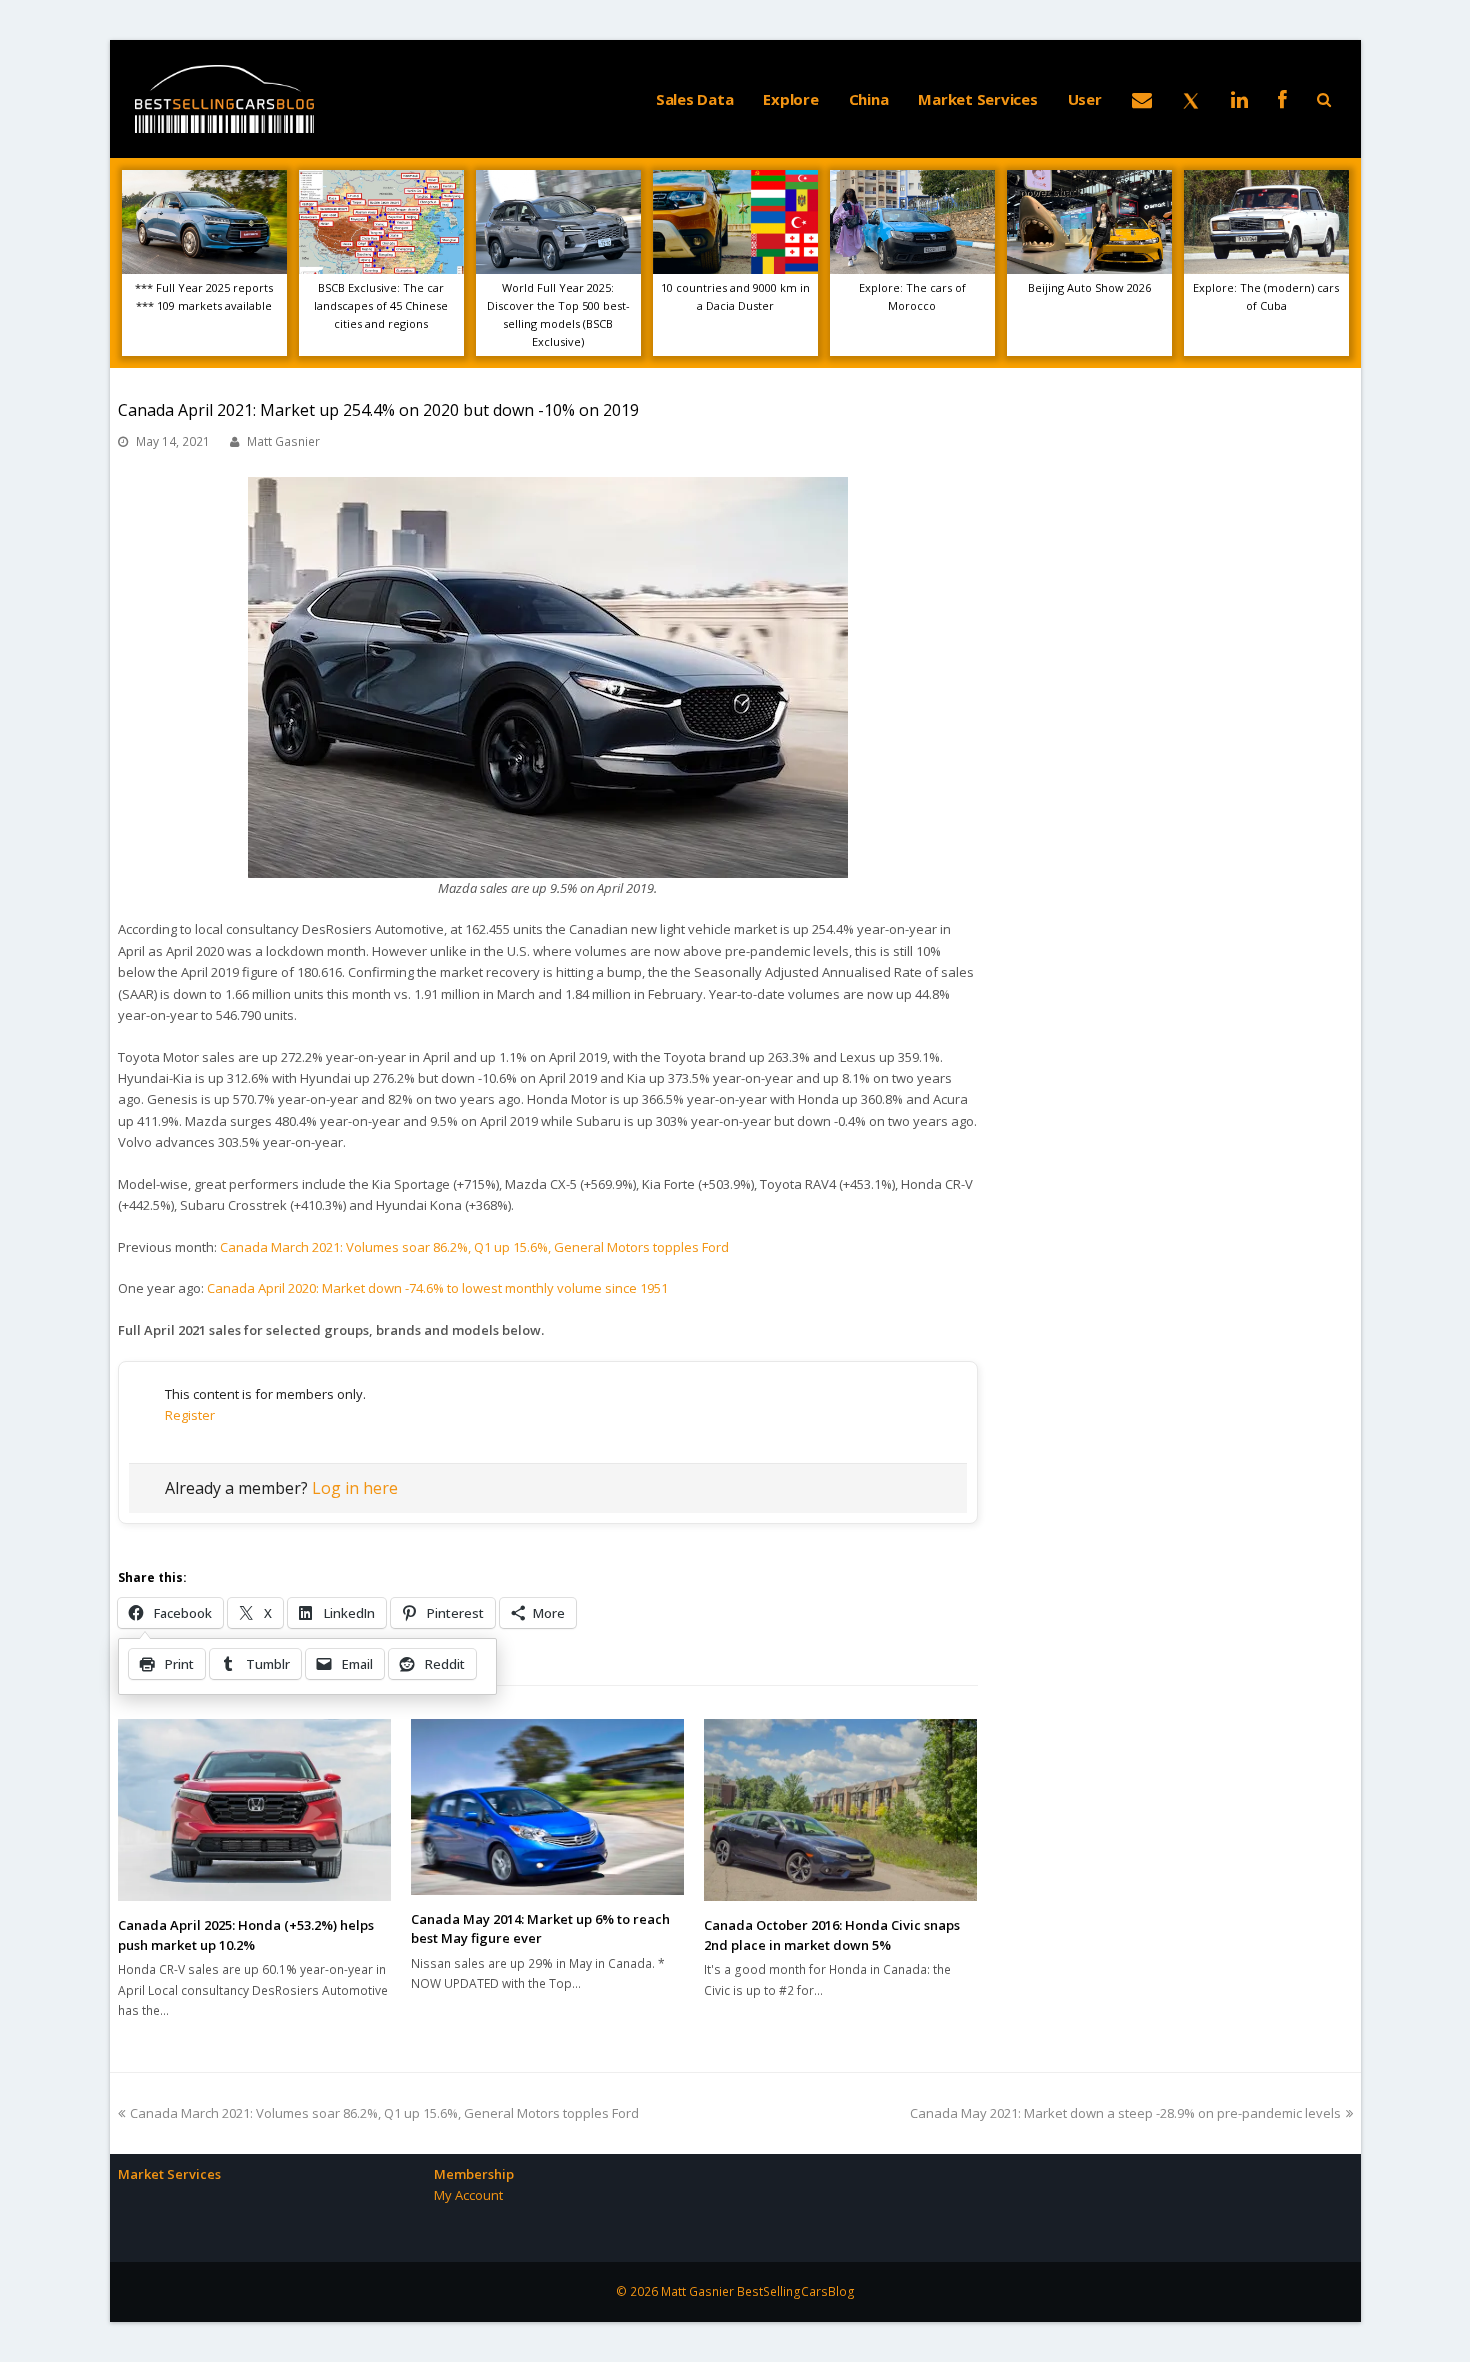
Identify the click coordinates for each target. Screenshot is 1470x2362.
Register (190, 1415)
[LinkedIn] (1239, 99)
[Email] (1142, 99)
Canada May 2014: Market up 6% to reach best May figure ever (540, 1929)
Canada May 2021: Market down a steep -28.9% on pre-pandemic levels (1125, 2113)
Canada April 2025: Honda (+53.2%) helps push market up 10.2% (246, 1935)
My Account (468, 2195)
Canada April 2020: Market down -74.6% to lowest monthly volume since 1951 (437, 1288)
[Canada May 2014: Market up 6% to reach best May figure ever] (547, 1806)
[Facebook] (1282, 99)
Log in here (355, 1488)
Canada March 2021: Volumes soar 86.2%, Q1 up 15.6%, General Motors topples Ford (474, 1247)
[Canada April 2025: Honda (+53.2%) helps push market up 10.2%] (254, 1810)
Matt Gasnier (283, 441)
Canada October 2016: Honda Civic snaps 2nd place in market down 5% (832, 1935)
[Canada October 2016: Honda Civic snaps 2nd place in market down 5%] (840, 1810)
